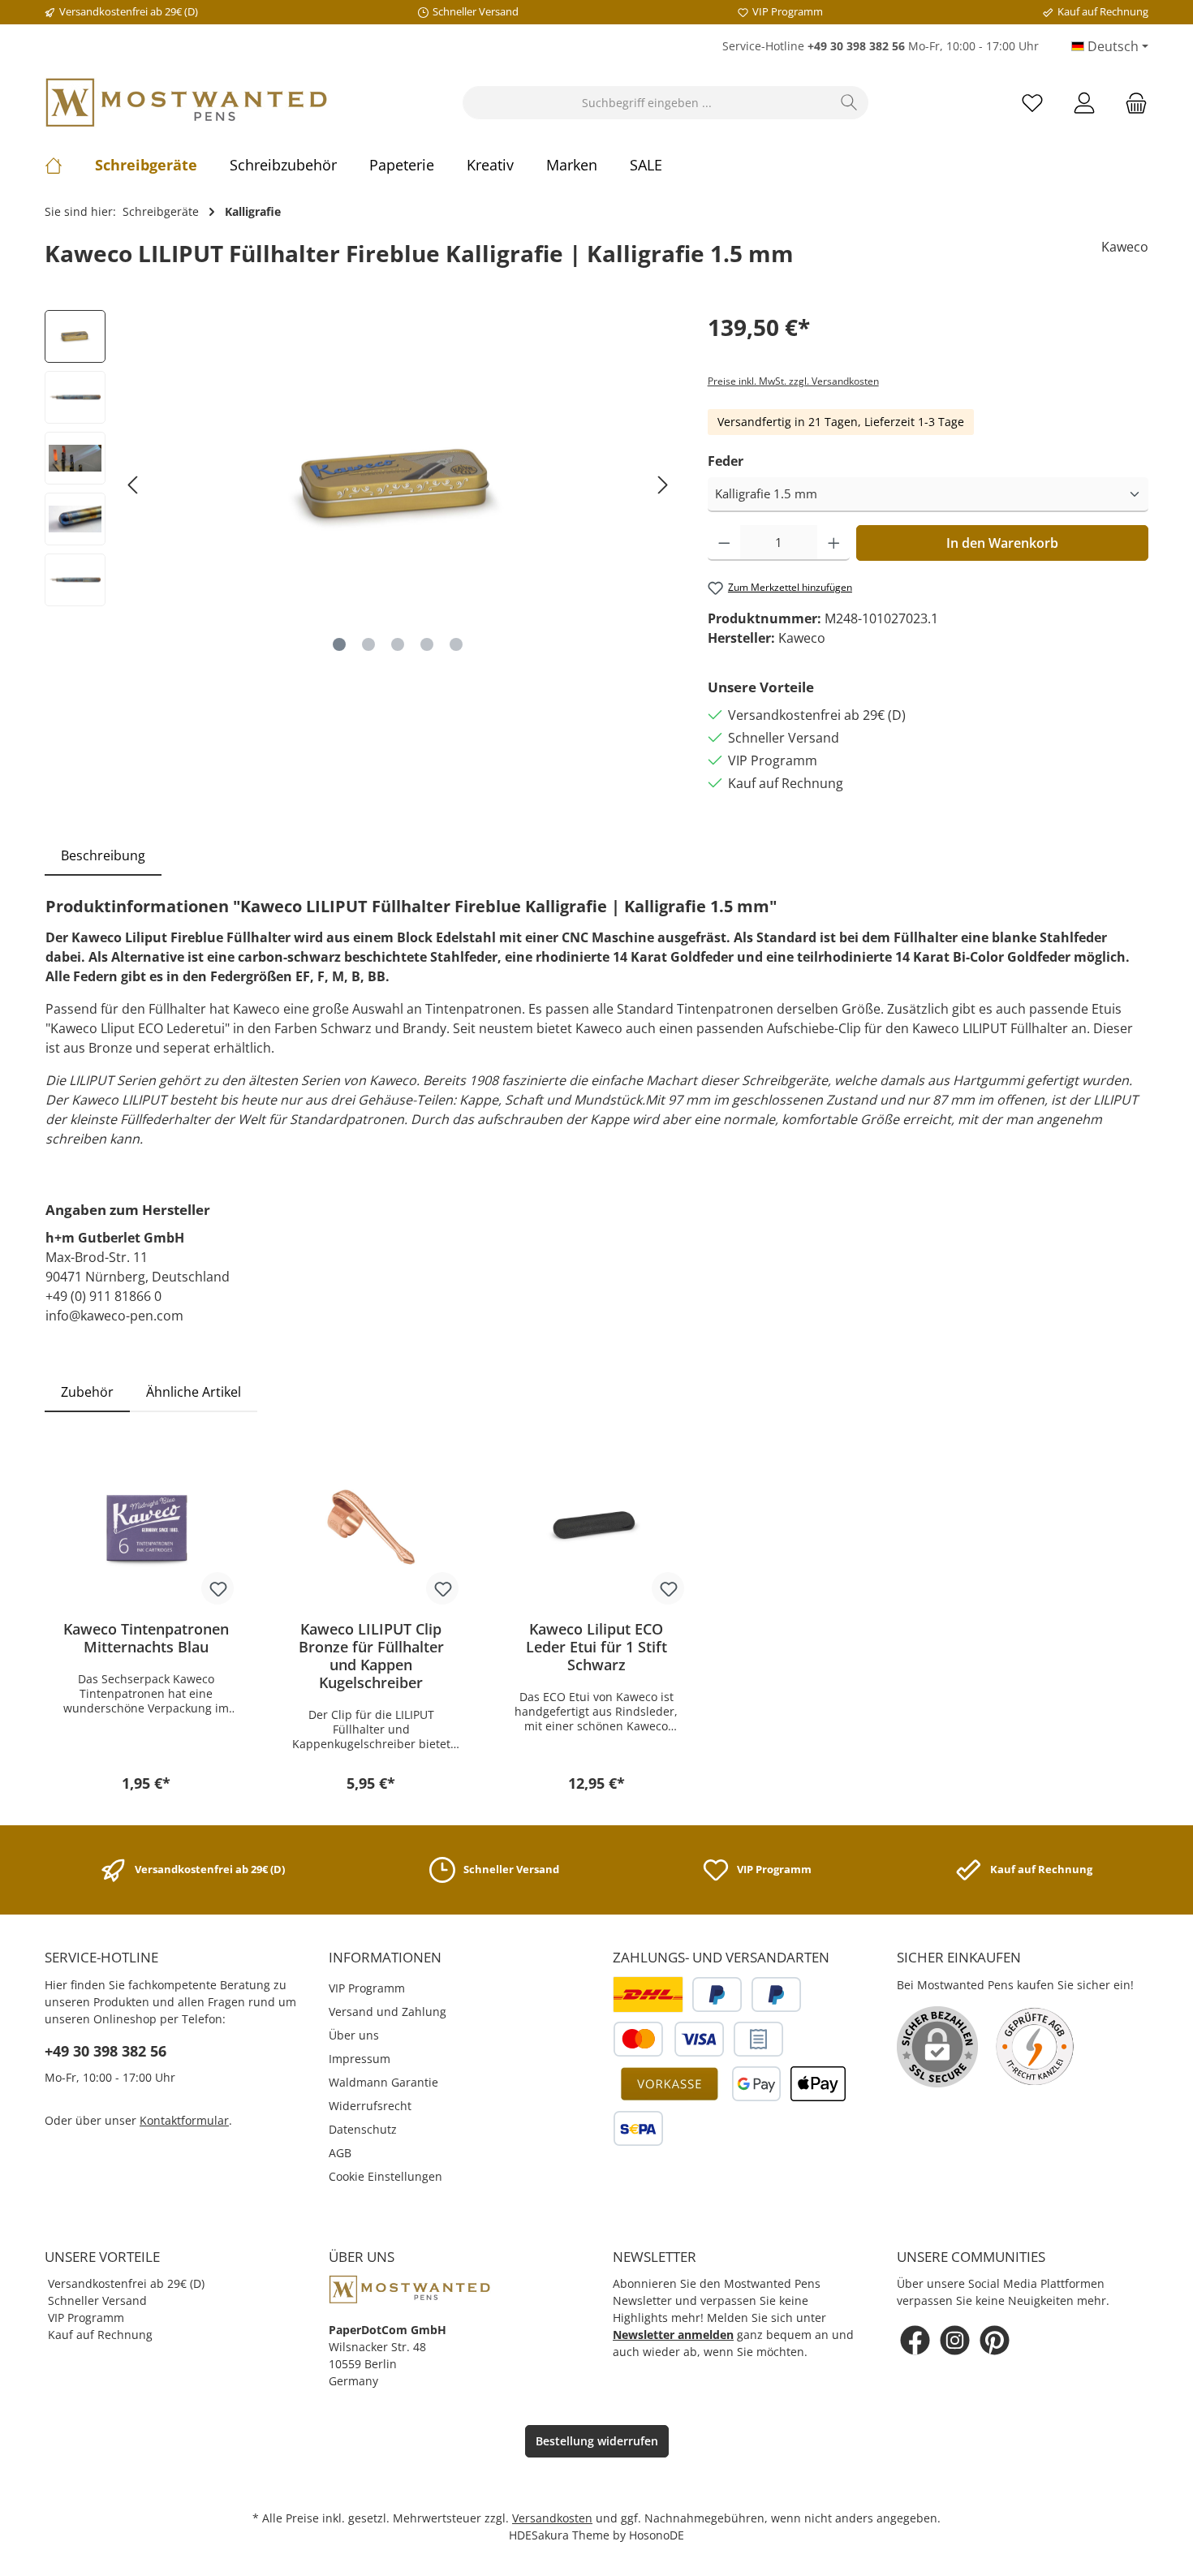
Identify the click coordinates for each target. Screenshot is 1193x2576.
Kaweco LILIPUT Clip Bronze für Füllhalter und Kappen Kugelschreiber (371, 1656)
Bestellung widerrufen (597, 2441)
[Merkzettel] (1032, 103)
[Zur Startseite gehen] (187, 103)
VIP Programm (367, 1988)
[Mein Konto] (1084, 103)
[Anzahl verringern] (724, 543)
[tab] (103, 855)
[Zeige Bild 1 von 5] (339, 644)
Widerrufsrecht (370, 2106)
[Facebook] (915, 2340)
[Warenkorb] (1131, 103)
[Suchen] (849, 103)
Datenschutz (363, 2129)
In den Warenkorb (1002, 543)
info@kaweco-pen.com (114, 1316)
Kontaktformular (184, 2120)
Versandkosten (552, 2518)
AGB (340, 2153)
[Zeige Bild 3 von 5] (398, 644)
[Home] (70, 165)
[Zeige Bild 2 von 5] (368, 644)
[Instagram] (955, 2340)
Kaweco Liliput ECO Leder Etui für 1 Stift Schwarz (596, 1647)
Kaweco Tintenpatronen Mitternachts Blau (146, 1638)
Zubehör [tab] (87, 1392)
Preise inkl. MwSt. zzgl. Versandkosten (793, 381)
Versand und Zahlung (388, 2012)
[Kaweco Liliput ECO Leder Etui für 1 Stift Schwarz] (596, 1527)
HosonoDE (657, 2535)
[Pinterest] (995, 2340)
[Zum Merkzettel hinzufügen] (217, 1588)
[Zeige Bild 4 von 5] (427, 644)
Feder (726, 461)
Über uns (354, 2035)
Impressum (360, 2059)
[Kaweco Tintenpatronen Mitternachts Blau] (146, 1527)
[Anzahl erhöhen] (834, 543)
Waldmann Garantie (383, 2082)
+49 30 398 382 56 (106, 2051)
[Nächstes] (662, 485)
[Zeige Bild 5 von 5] (456, 644)
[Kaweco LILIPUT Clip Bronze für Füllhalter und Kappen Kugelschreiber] (372, 1527)
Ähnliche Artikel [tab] (194, 1392)
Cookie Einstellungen (385, 2176)
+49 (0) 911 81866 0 (103, 1296)
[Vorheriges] (134, 485)
